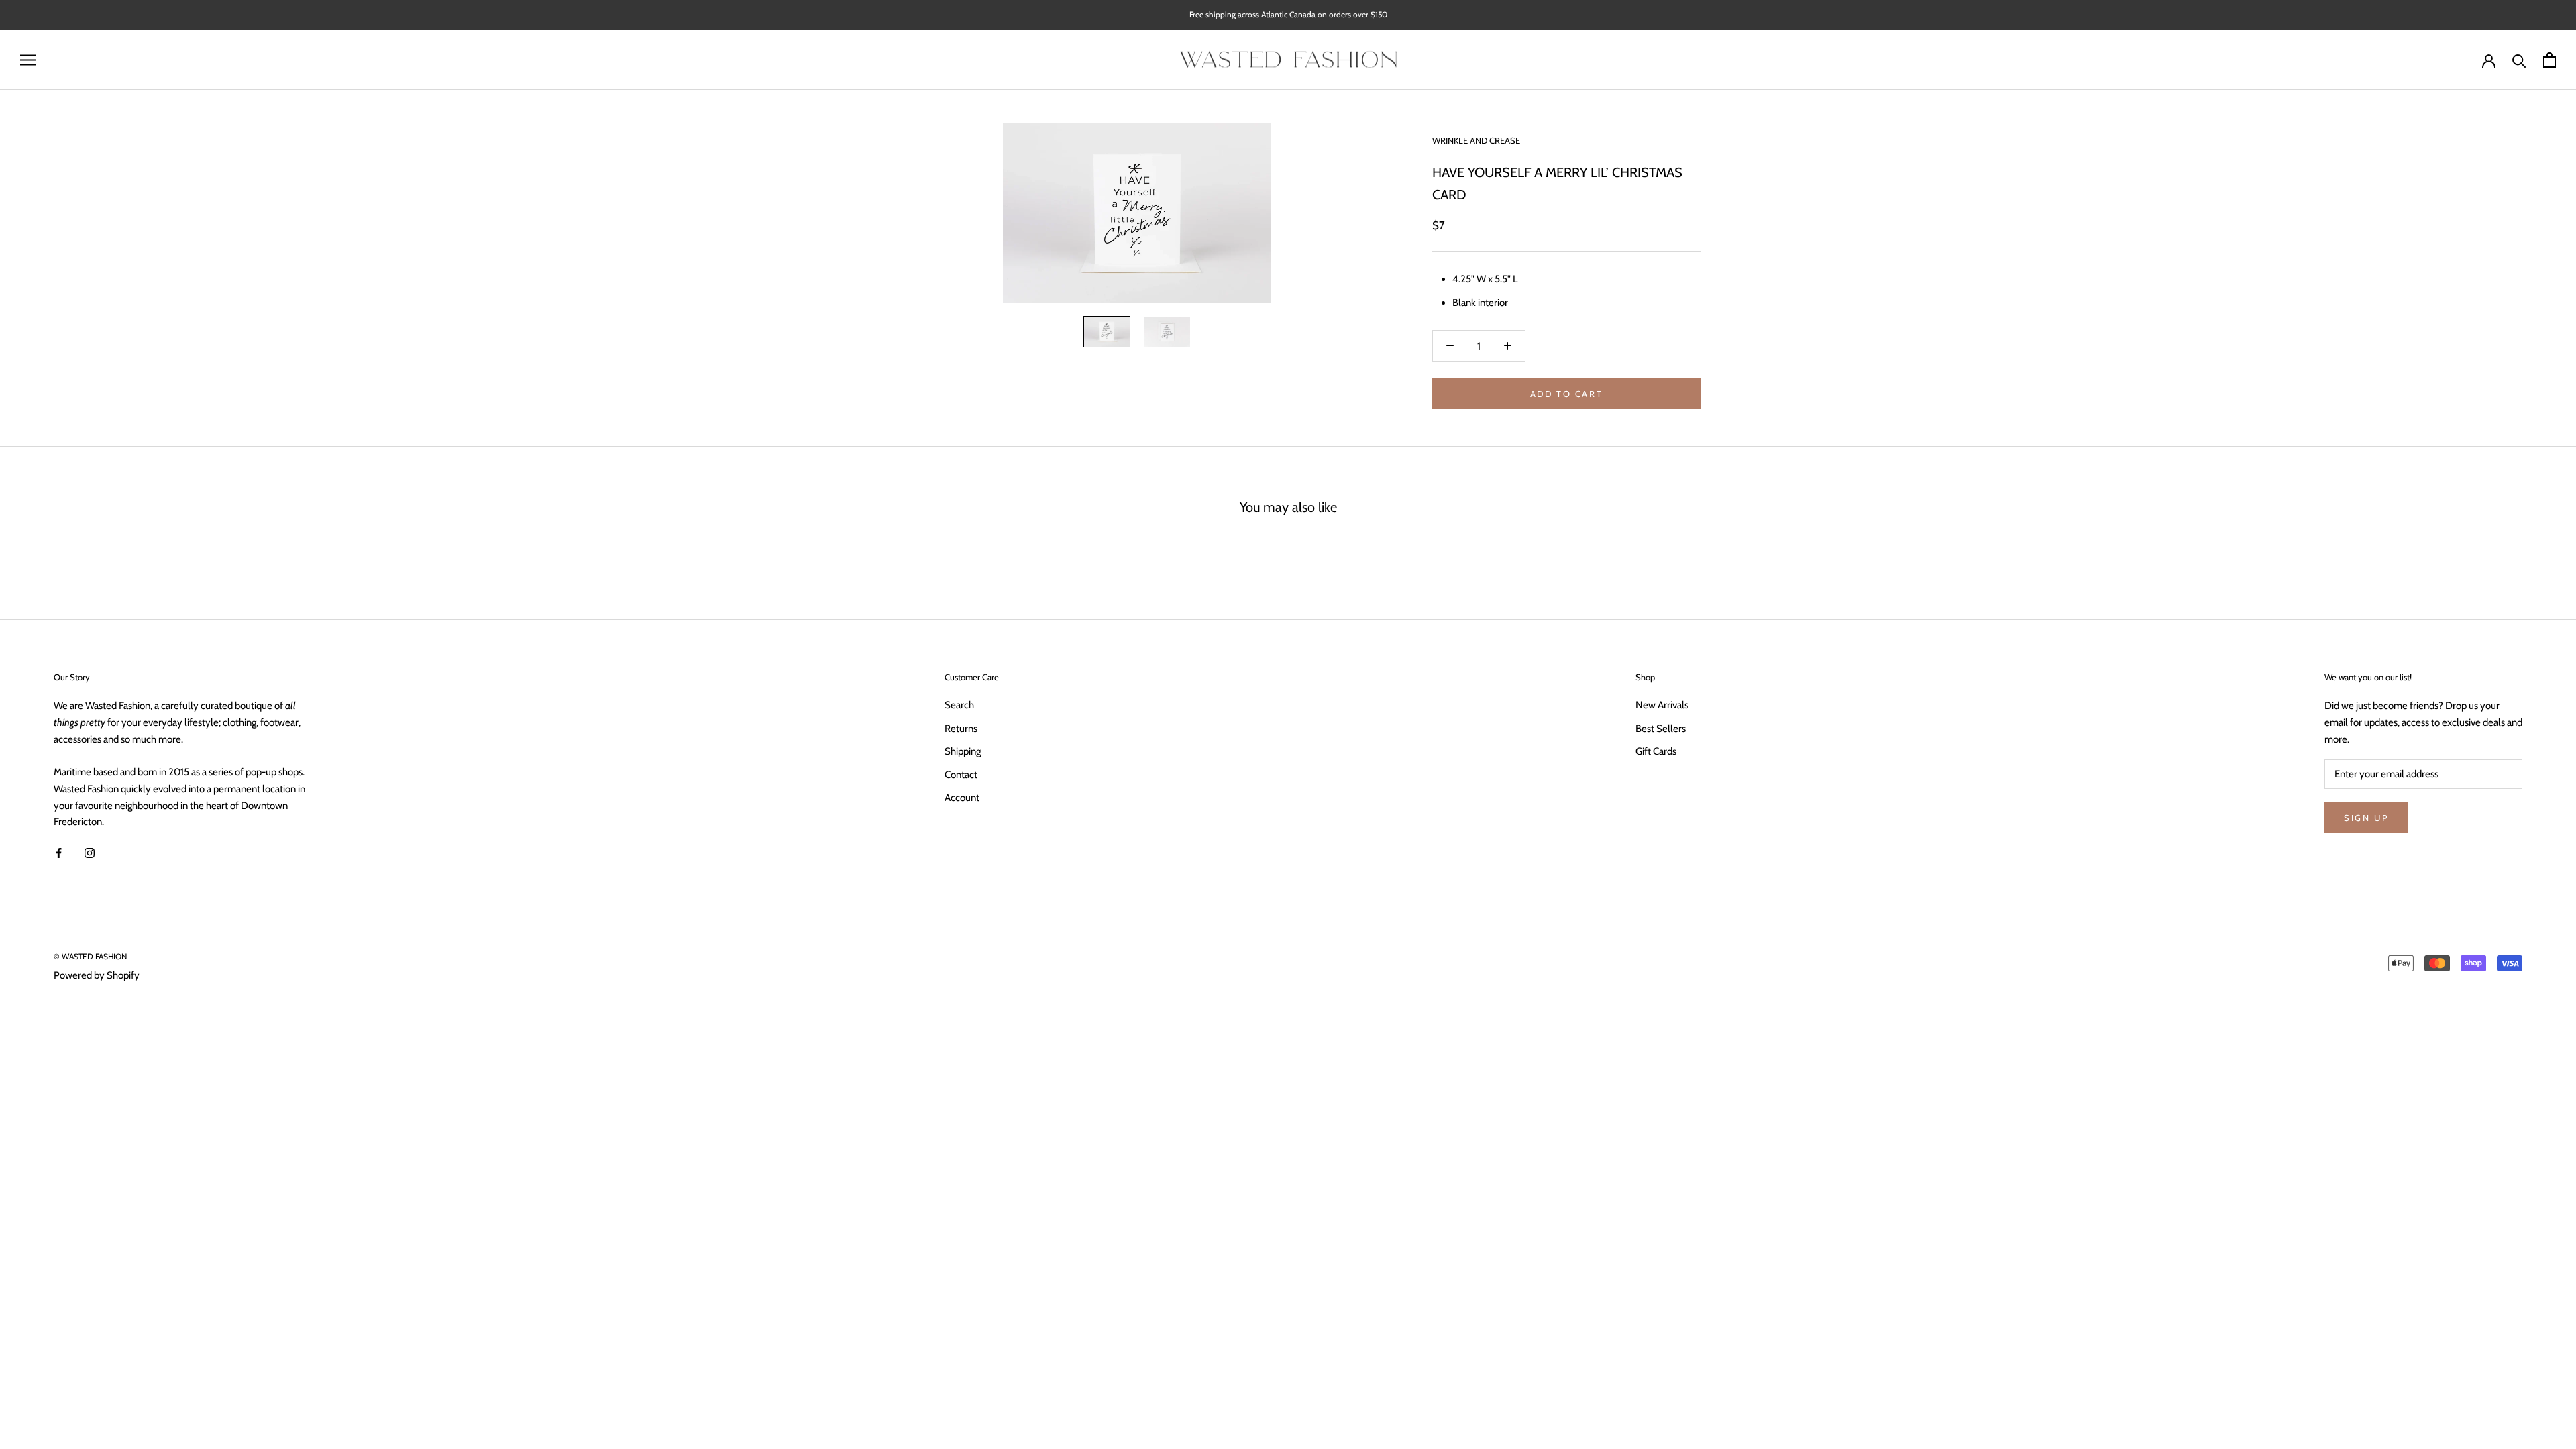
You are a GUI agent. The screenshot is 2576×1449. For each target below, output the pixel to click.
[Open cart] (2550, 60)
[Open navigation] (28, 60)
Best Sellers (1661, 729)
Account (962, 798)
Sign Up (2366, 818)
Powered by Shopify (97, 975)
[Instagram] (90, 852)
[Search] (2519, 60)
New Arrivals (1662, 705)
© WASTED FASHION (90, 956)
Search (959, 705)
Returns (961, 729)
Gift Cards (1656, 751)
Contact (961, 775)
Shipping (963, 751)
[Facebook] (59, 852)
